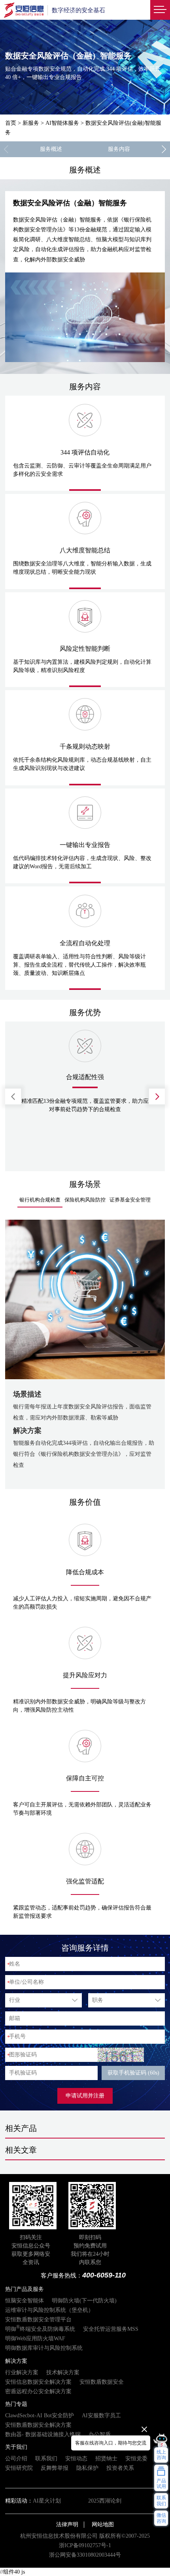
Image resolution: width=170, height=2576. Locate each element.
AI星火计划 (47, 2501)
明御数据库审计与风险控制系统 (44, 2348)
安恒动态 (76, 2459)
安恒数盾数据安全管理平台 (38, 2320)
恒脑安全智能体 (25, 2301)
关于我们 (16, 2447)
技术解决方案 (63, 2372)
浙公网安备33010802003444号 (85, 2555)
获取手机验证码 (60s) (133, 2073)
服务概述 (51, 149)
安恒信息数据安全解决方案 (38, 2382)
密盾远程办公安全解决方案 (38, 2391)
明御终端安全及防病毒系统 (40, 2329)
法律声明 (67, 2524)
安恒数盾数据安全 (102, 2382)
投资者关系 (120, 2468)
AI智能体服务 (62, 123)
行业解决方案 (22, 2372)
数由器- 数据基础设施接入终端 (43, 2434)
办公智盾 (100, 2434)
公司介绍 (16, 2459)
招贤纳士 (106, 2459)
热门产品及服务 (25, 2289)
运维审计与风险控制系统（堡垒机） (49, 2310)
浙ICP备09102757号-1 (85, 2545)
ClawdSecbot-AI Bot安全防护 (40, 2415)
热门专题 (16, 2404)
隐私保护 (87, 2468)
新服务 (31, 123)
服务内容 (119, 149)
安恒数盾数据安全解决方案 (38, 2425)
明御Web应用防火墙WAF (35, 2338)
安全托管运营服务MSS (111, 2329)
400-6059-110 (104, 2275)
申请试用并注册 (85, 2096)
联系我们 (46, 2459)
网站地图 (103, 2524)
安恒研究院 (19, 2468)
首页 (11, 123)
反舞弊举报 (55, 2468)
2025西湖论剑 (105, 2501)
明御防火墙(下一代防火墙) (84, 2301)
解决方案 (16, 2361)
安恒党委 (136, 2459)
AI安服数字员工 (101, 2415)
